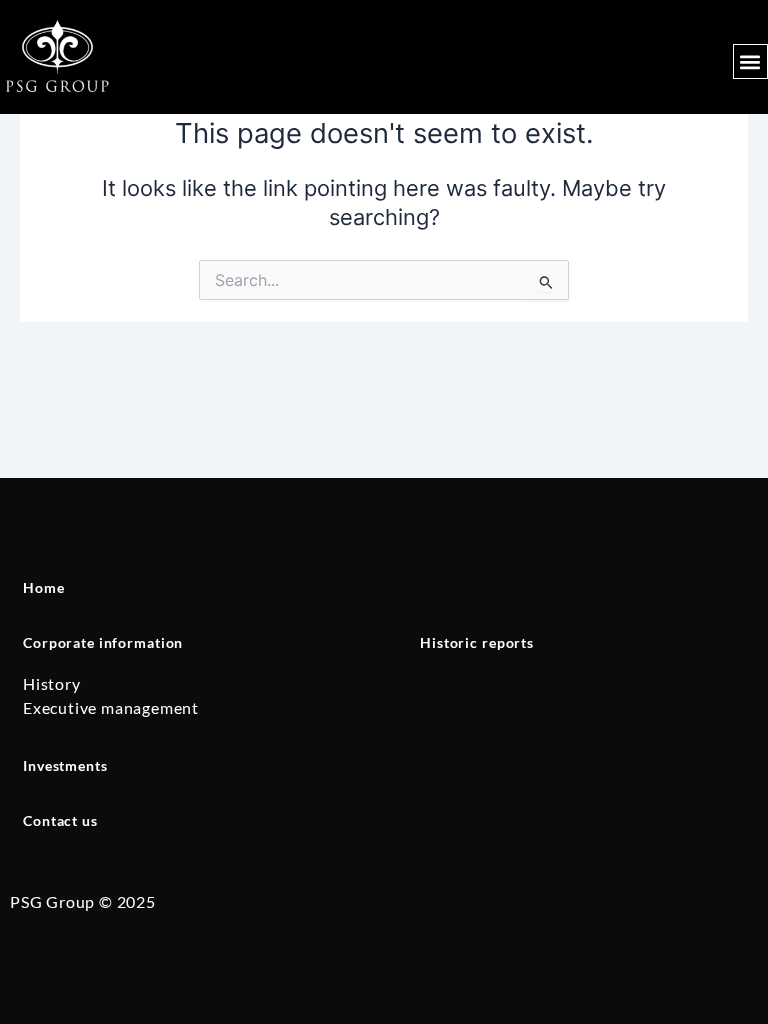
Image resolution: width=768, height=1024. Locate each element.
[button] (750, 61)
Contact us (60, 820)
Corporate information (103, 642)
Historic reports (477, 642)
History (52, 683)
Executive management (111, 707)
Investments (65, 765)
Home (43, 587)
